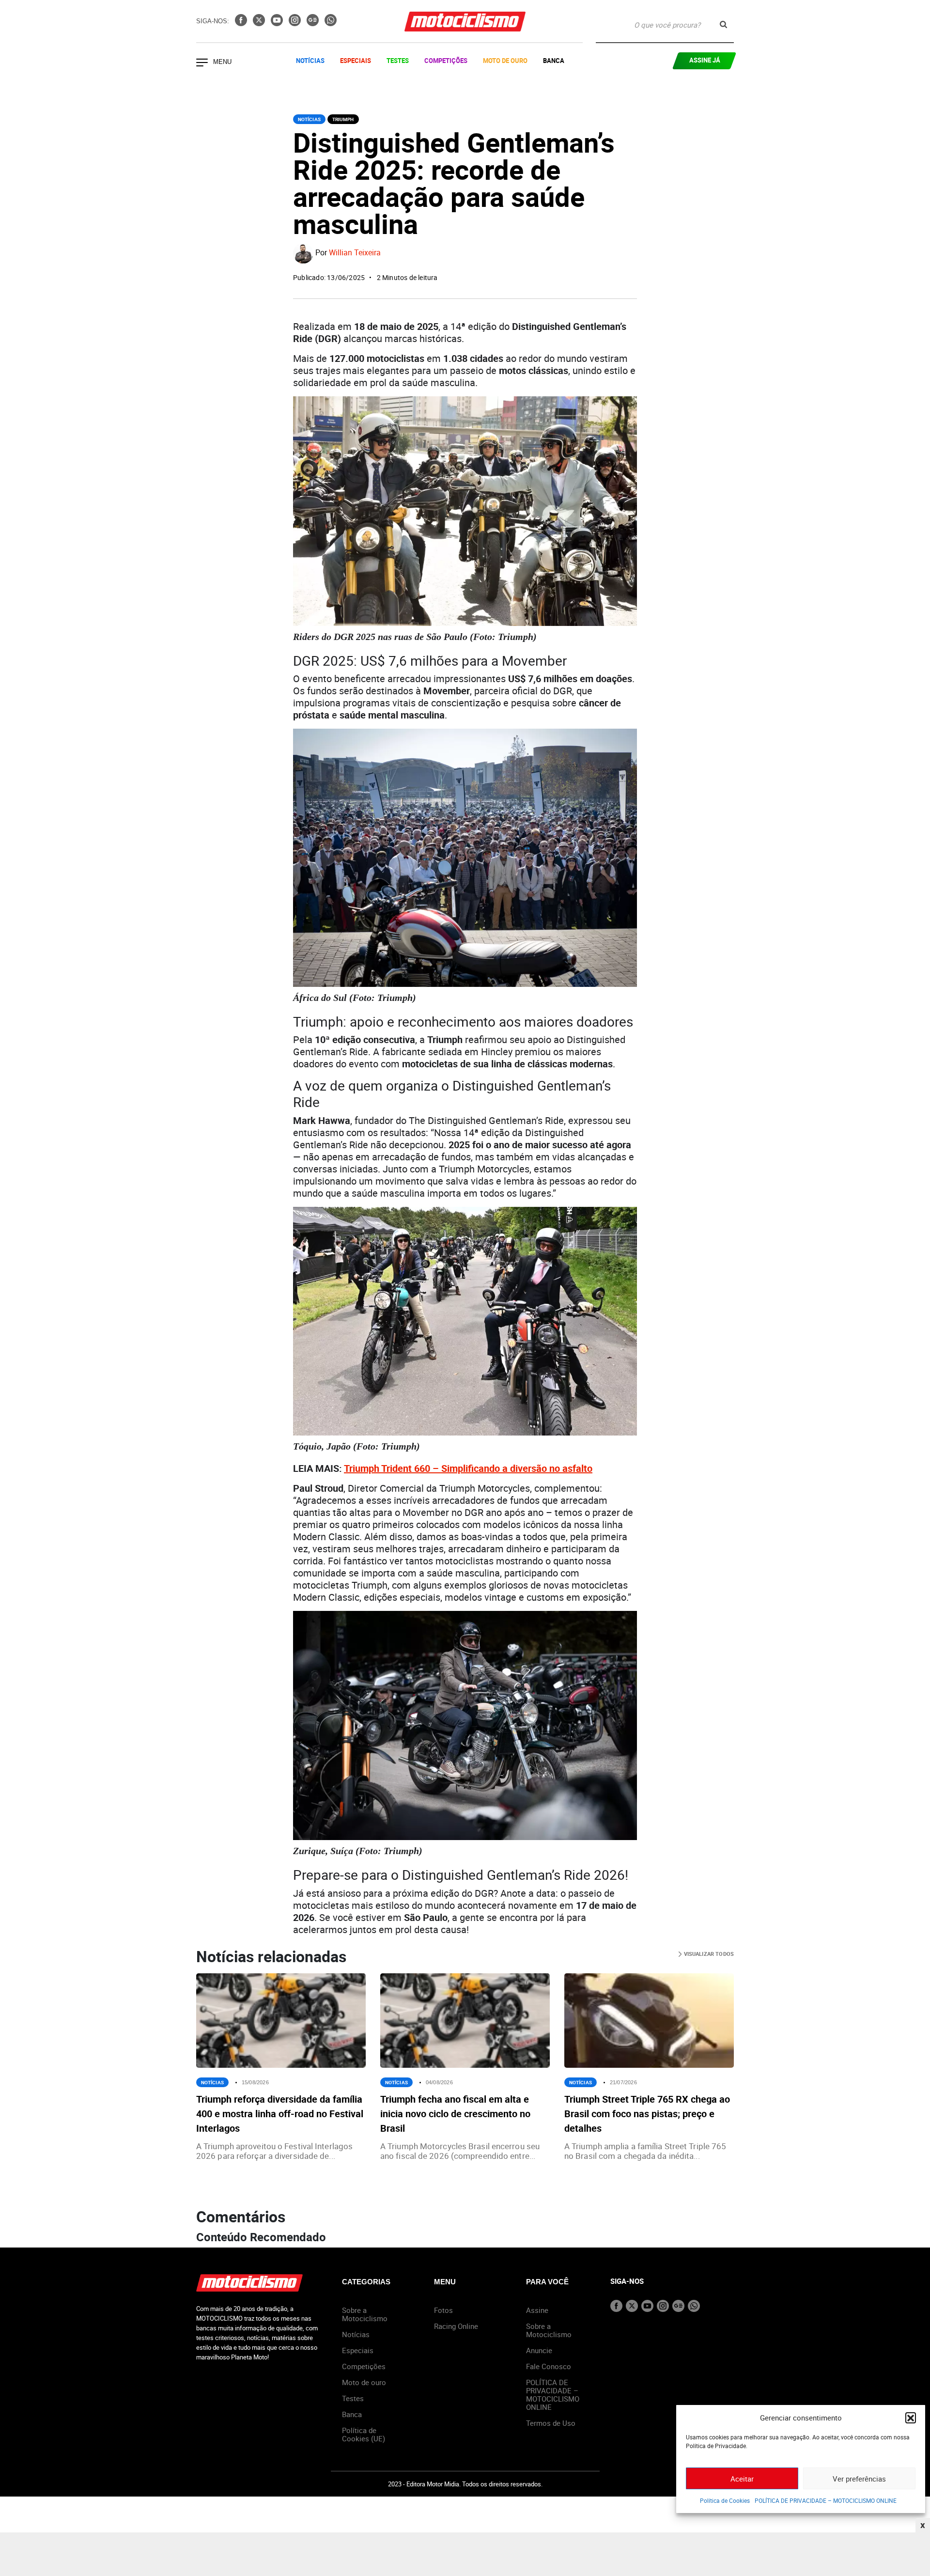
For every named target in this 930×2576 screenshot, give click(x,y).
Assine (537, 2310)
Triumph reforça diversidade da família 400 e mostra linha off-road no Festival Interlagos (280, 2114)
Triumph (343, 119)
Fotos (443, 2310)
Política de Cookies (725, 2500)
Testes (398, 61)
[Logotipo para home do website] (465, 22)
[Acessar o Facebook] (242, 23)
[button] (911, 2418)
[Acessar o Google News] (314, 23)
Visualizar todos (708, 1954)
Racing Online (456, 2326)
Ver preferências (859, 2479)
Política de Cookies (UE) (364, 2434)
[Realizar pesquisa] (723, 24)
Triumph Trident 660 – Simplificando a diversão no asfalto (468, 1468)
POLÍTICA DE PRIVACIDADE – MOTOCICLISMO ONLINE (826, 2500)
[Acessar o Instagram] (296, 23)
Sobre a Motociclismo (365, 2314)
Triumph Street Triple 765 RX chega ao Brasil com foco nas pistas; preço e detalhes (647, 2114)
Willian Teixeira (355, 253)
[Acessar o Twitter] (260, 23)
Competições (446, 61)
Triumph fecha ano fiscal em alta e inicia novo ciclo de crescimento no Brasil (455, 2114)
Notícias (310, 61)
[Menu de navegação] (202, 63)
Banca (554, 61)
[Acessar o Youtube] (278, 23)
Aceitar (742, 2479)
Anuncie (539, 2350)
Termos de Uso (551, 2423)
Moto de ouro (364, 2382)
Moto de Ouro (505, 61)
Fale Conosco (549, 2366)
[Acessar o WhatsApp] (331, 23)
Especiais (356, 61)
